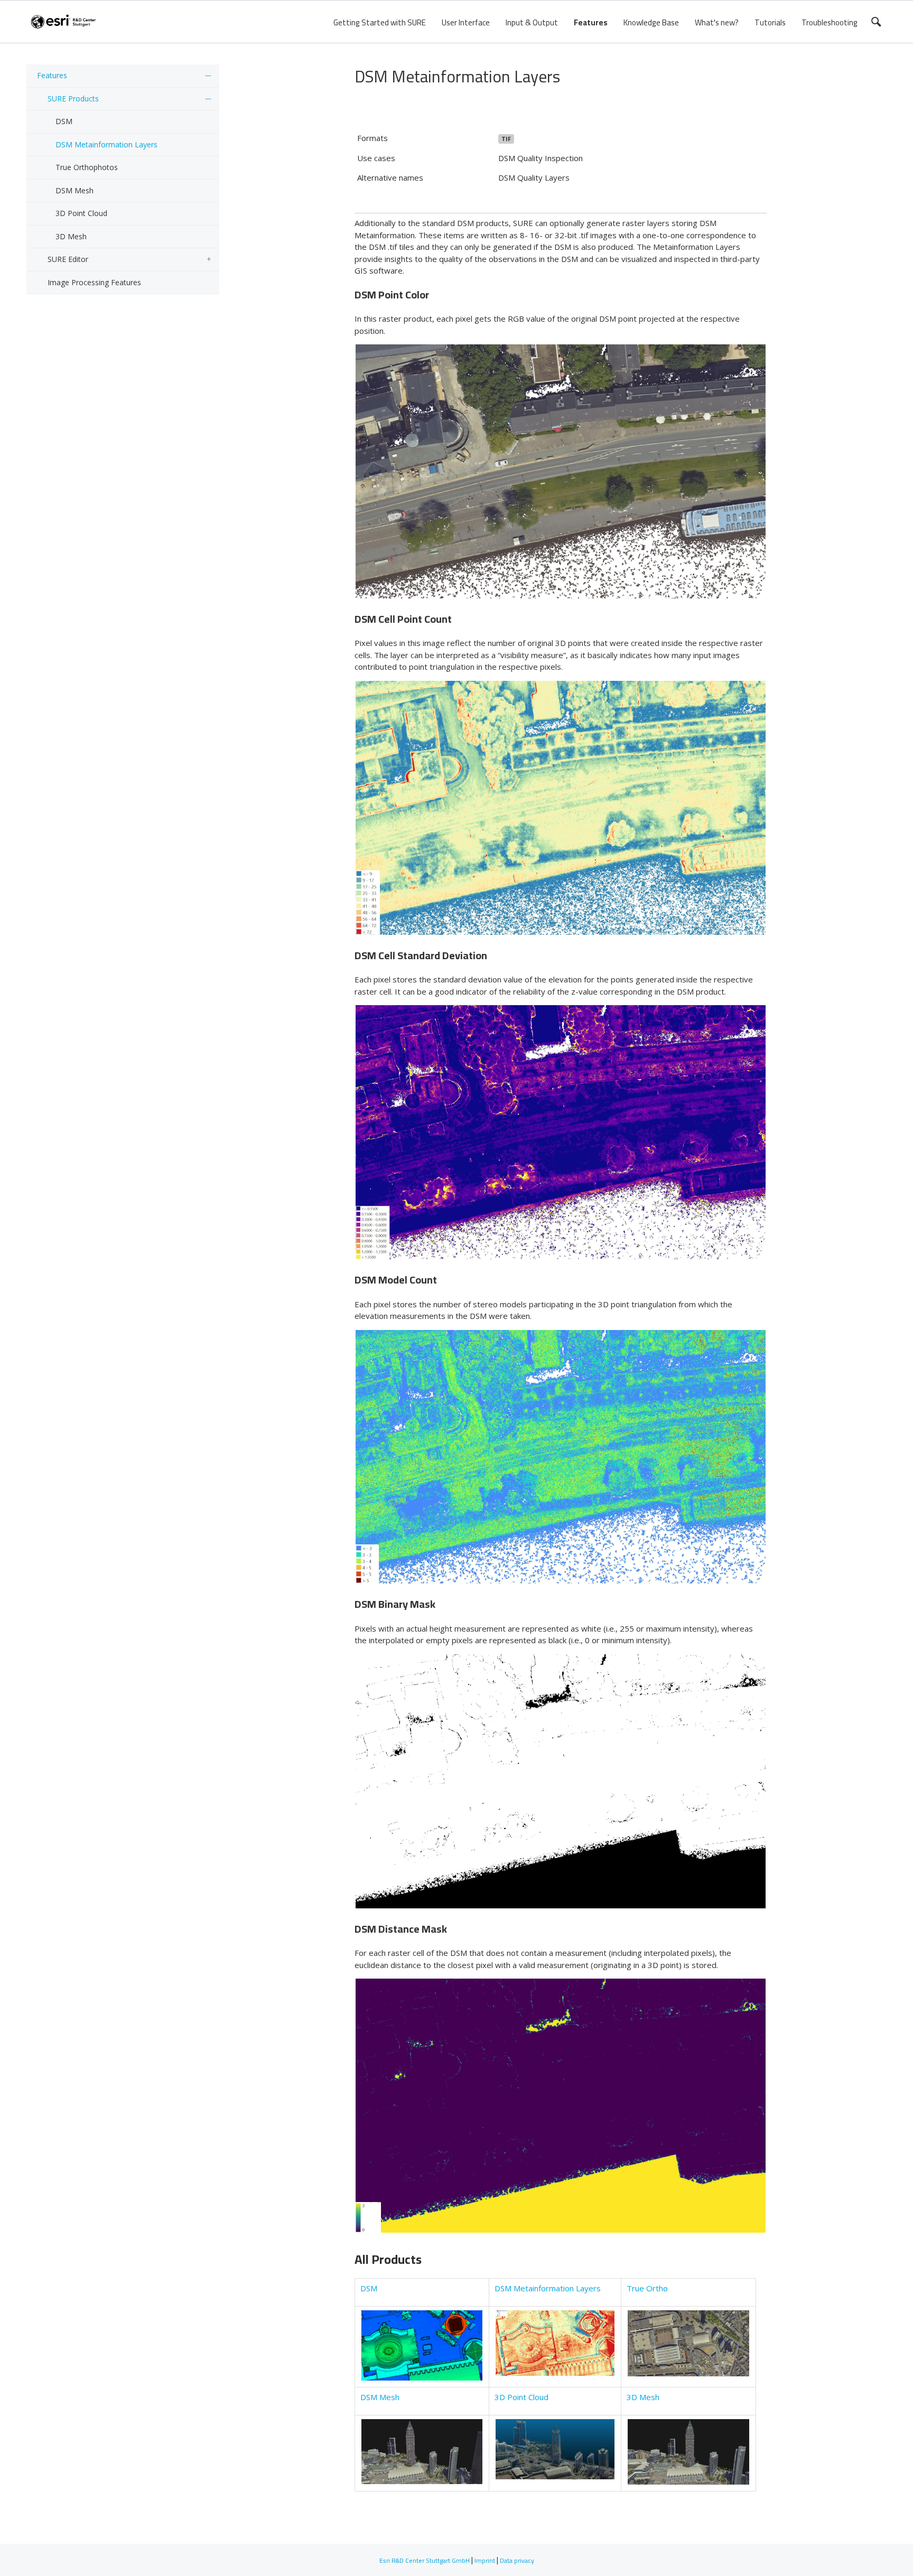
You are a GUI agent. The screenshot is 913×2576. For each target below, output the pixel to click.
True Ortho (647, 2288)
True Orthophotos (87, 167)
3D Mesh (71, 236)
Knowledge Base (651, 22)
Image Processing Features (94, 282)
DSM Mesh (74, 190)
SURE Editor (68, 259)
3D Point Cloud (81, 213)
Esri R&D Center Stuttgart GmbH (425, 2560)
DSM (64, 121)
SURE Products (73, 99)
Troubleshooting (830, 22)
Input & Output (532, 22)
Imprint (485, 2560)
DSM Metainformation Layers (106, 144)
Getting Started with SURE (380, 22)
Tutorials (770, 22)
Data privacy (517, 2560)
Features (591, 22)
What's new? (717, 22)
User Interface (466, 22)
